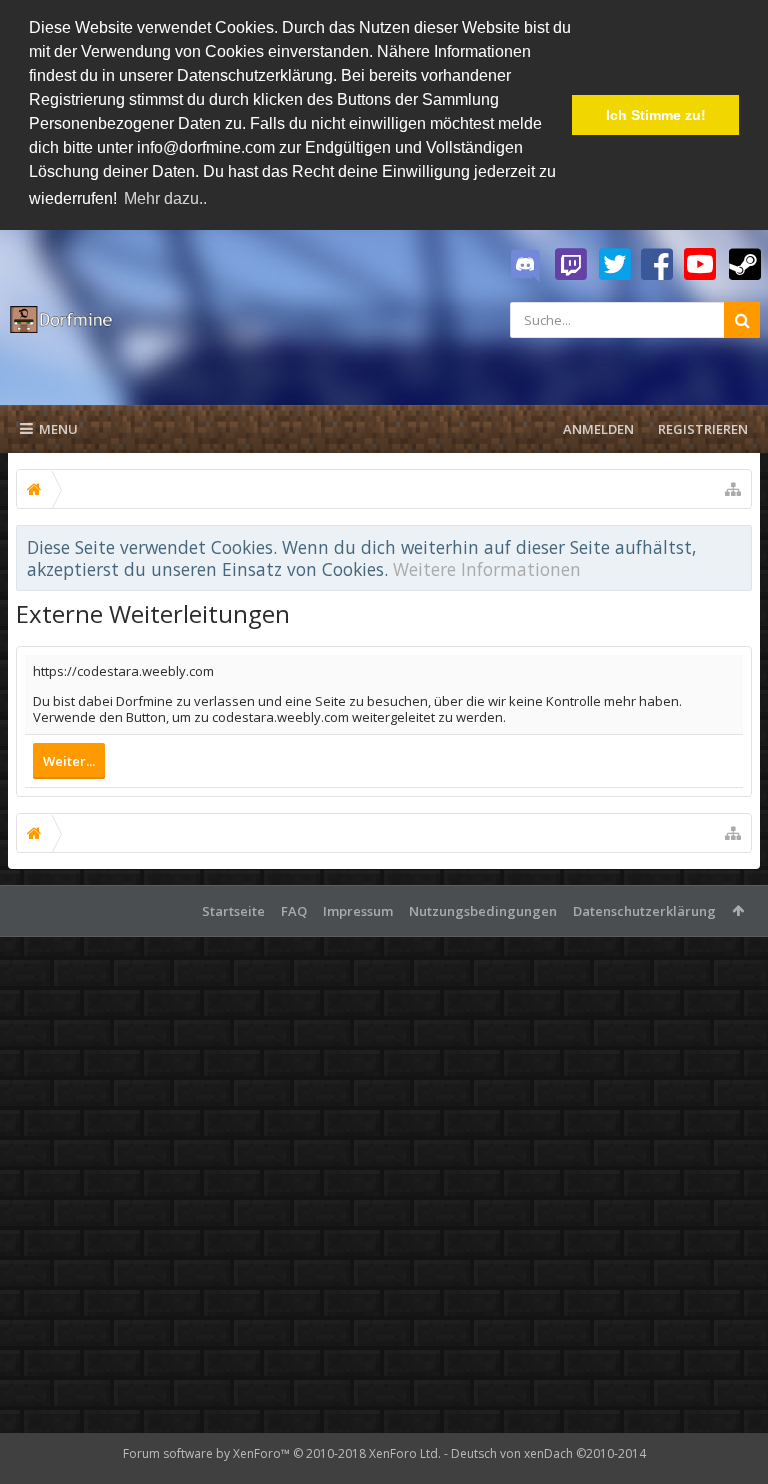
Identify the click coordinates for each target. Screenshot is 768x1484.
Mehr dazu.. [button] (165, 198)
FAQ (294, 911)
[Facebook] (657, 265)
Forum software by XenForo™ (282, 1453)
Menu (58, 429)
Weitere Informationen (487, 569)
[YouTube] (700, 265)
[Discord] (525, 266)
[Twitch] (571, 265)
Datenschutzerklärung (644, 911)
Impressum (358, 911)
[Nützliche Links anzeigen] (733, 489)
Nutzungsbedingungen (483, 911)
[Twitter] (615, 265)
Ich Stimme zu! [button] (656, 115)
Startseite (233, 911)
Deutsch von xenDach (548, 1453)
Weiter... (69, 761)
